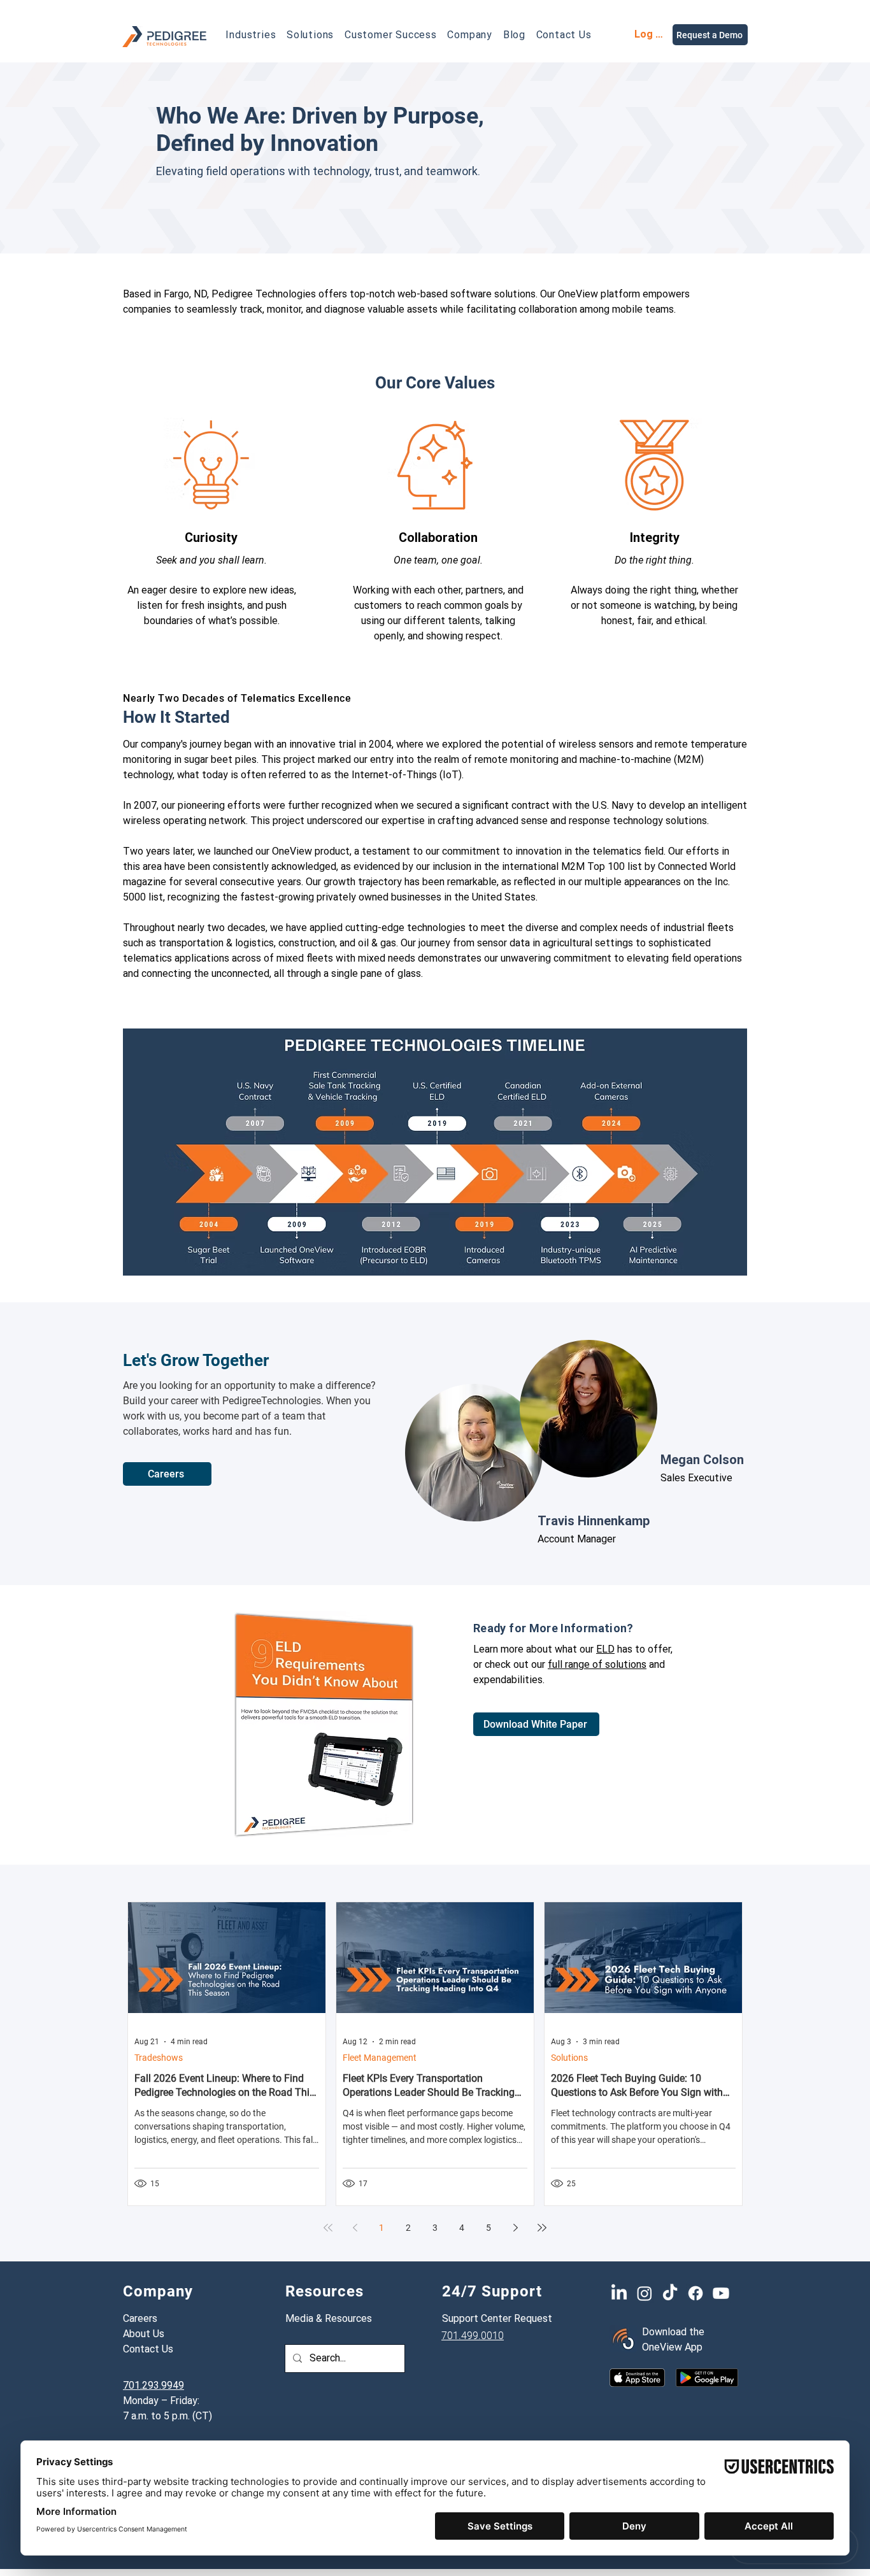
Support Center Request (497, 2318)
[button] (251, 35)
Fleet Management (380, 2058)
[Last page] (542, 2228)
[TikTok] (670, 2293)
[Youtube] (721, 2293)
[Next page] (515, 2228)
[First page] (328, 2228)
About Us (144, 2334)
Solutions (569, 2058)
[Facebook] (695, 2293)
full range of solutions (597, 1664)
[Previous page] (355, 2228)
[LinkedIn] (619, 2293)
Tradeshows (159, 2058)
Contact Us (148, 2349)
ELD (605, 1649)
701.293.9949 (153, 2385)
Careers (140, 2318)
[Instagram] (645, 2293)
